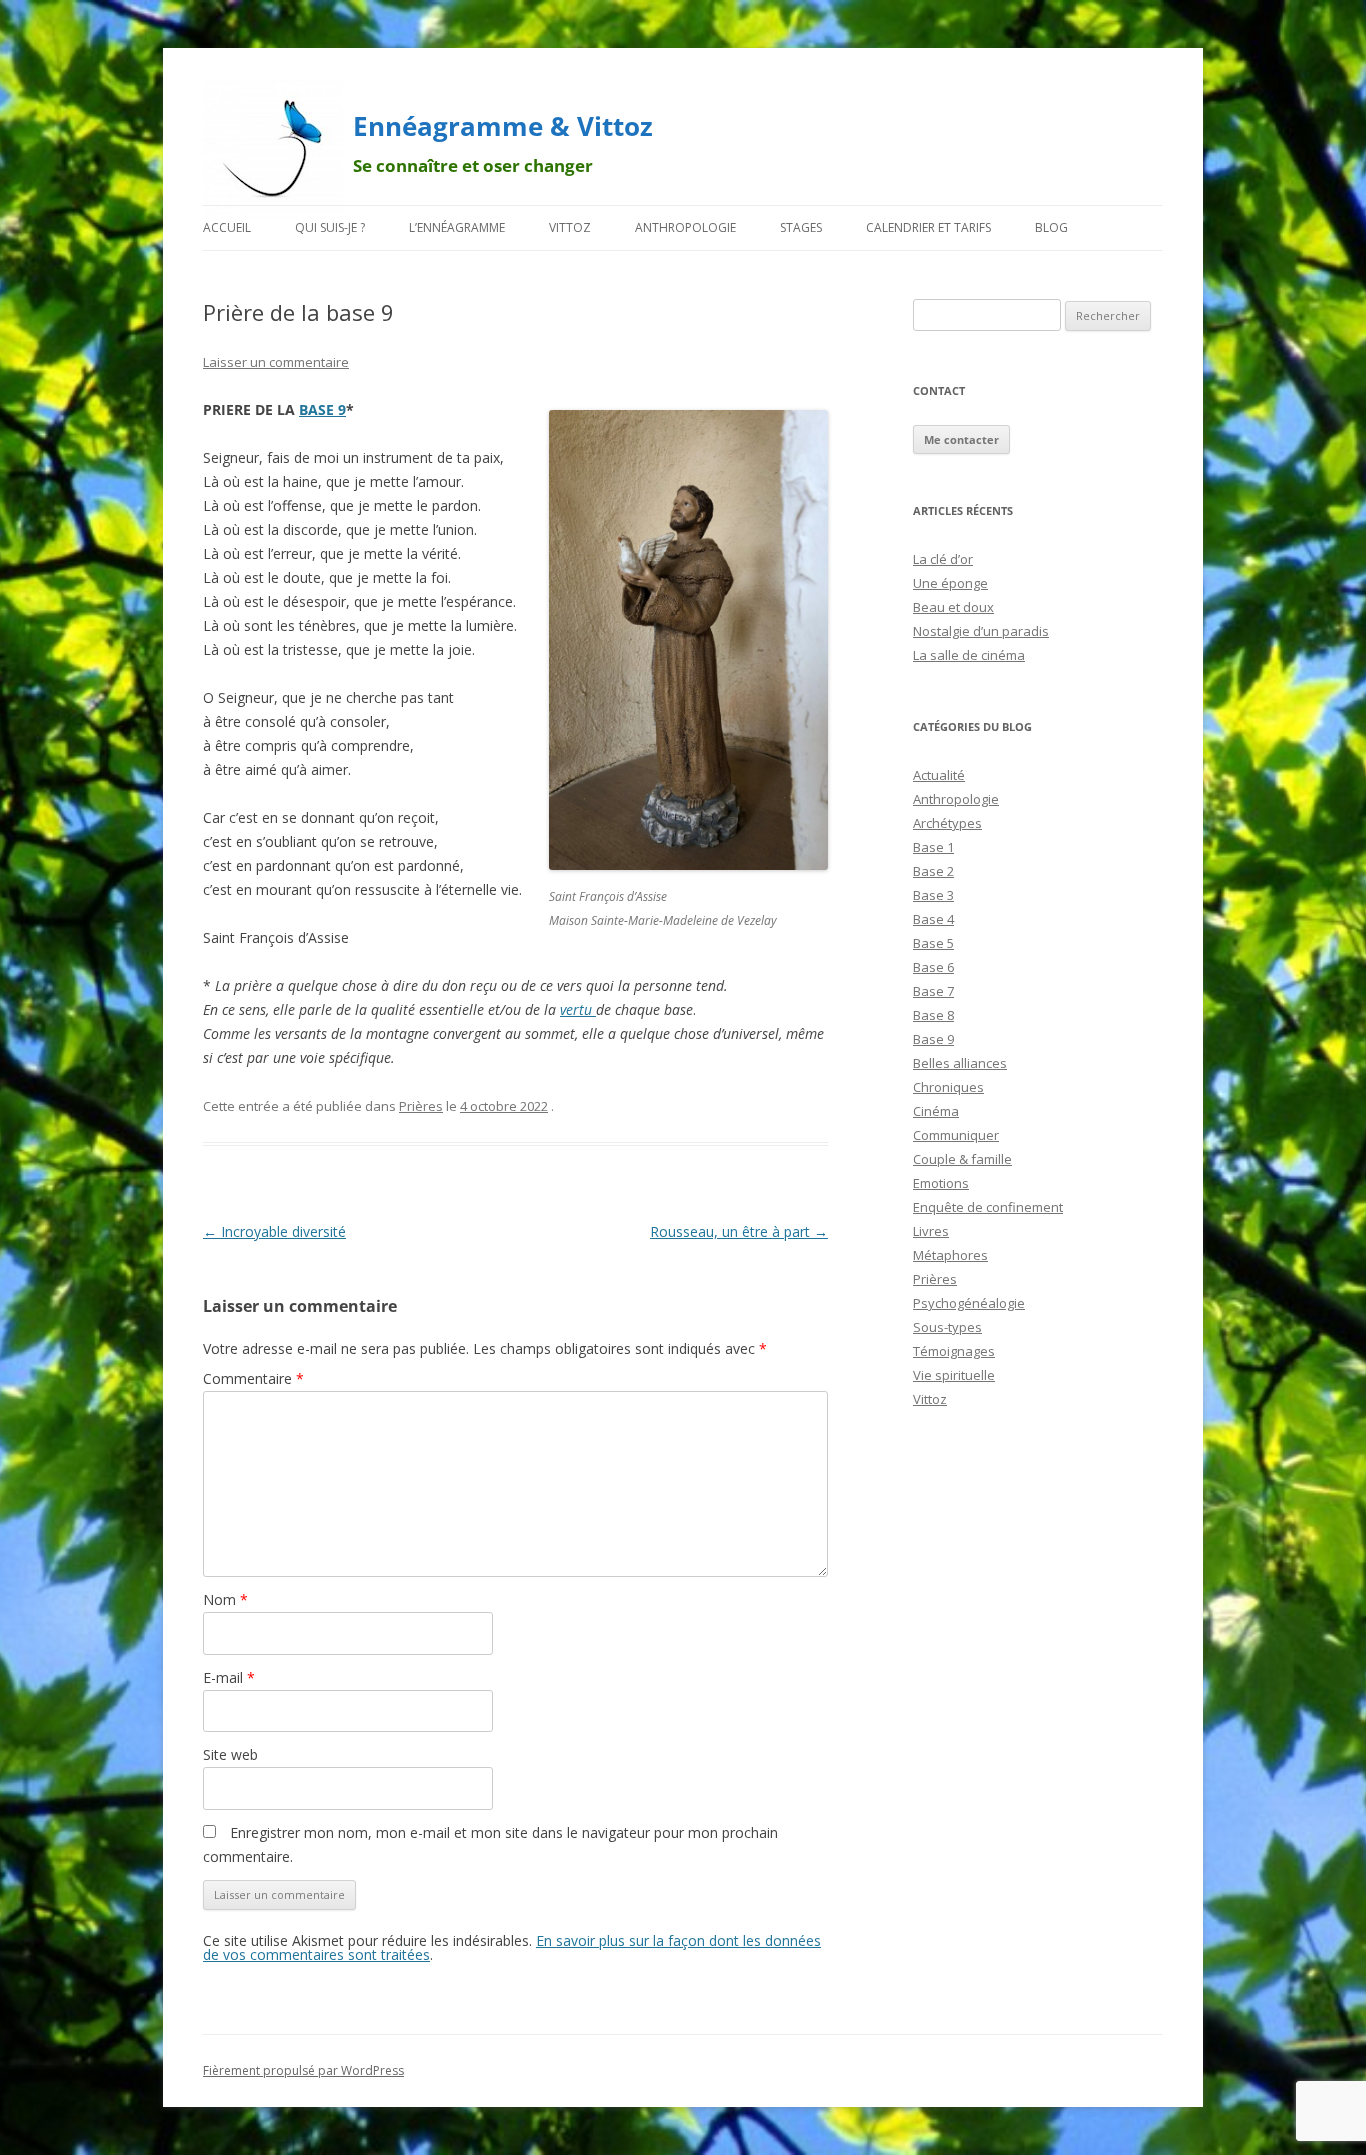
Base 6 (933, 967)
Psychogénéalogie (969, 1303)
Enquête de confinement (988, 1207)
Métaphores (950, 1255)
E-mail (229, 1677)
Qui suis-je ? (330, 227)
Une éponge (950, 583)
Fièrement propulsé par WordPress (303, 2070)
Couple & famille (962, 1159)
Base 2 (933, 871)
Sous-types (947, 1327)
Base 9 (933, 1039)
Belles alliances (960, 1063)
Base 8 (933, 1015)
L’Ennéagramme (457, 227)
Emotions (941, 1183)
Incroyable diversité (274, 1231)
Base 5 (933, 943)
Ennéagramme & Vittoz (503, 126)
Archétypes (947, 823)
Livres (931, 1231)
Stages (801, 227)
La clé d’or (943, 559)
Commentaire (253, 1378)
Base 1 (933, 847)
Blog (1051, 227)
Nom (225, 1599)
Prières (421, 1106)
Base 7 (933, 991)
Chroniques (948, 1087)
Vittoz (570, 227)
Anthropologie (685, 227)
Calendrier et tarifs (928, 227)
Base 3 (933, 895)
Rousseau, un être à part (739, 1231)
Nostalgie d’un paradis (981, 631)
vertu (578, 1009)
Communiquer (956, 1135)
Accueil (227, 227)
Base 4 (933, 919)
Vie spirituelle (954, 1375)
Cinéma (936, 1111)
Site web (230, 1754)
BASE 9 (322, 409)
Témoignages (954, 1351)
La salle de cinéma (969, 655)
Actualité (939, 775)
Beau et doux (953, 607)
